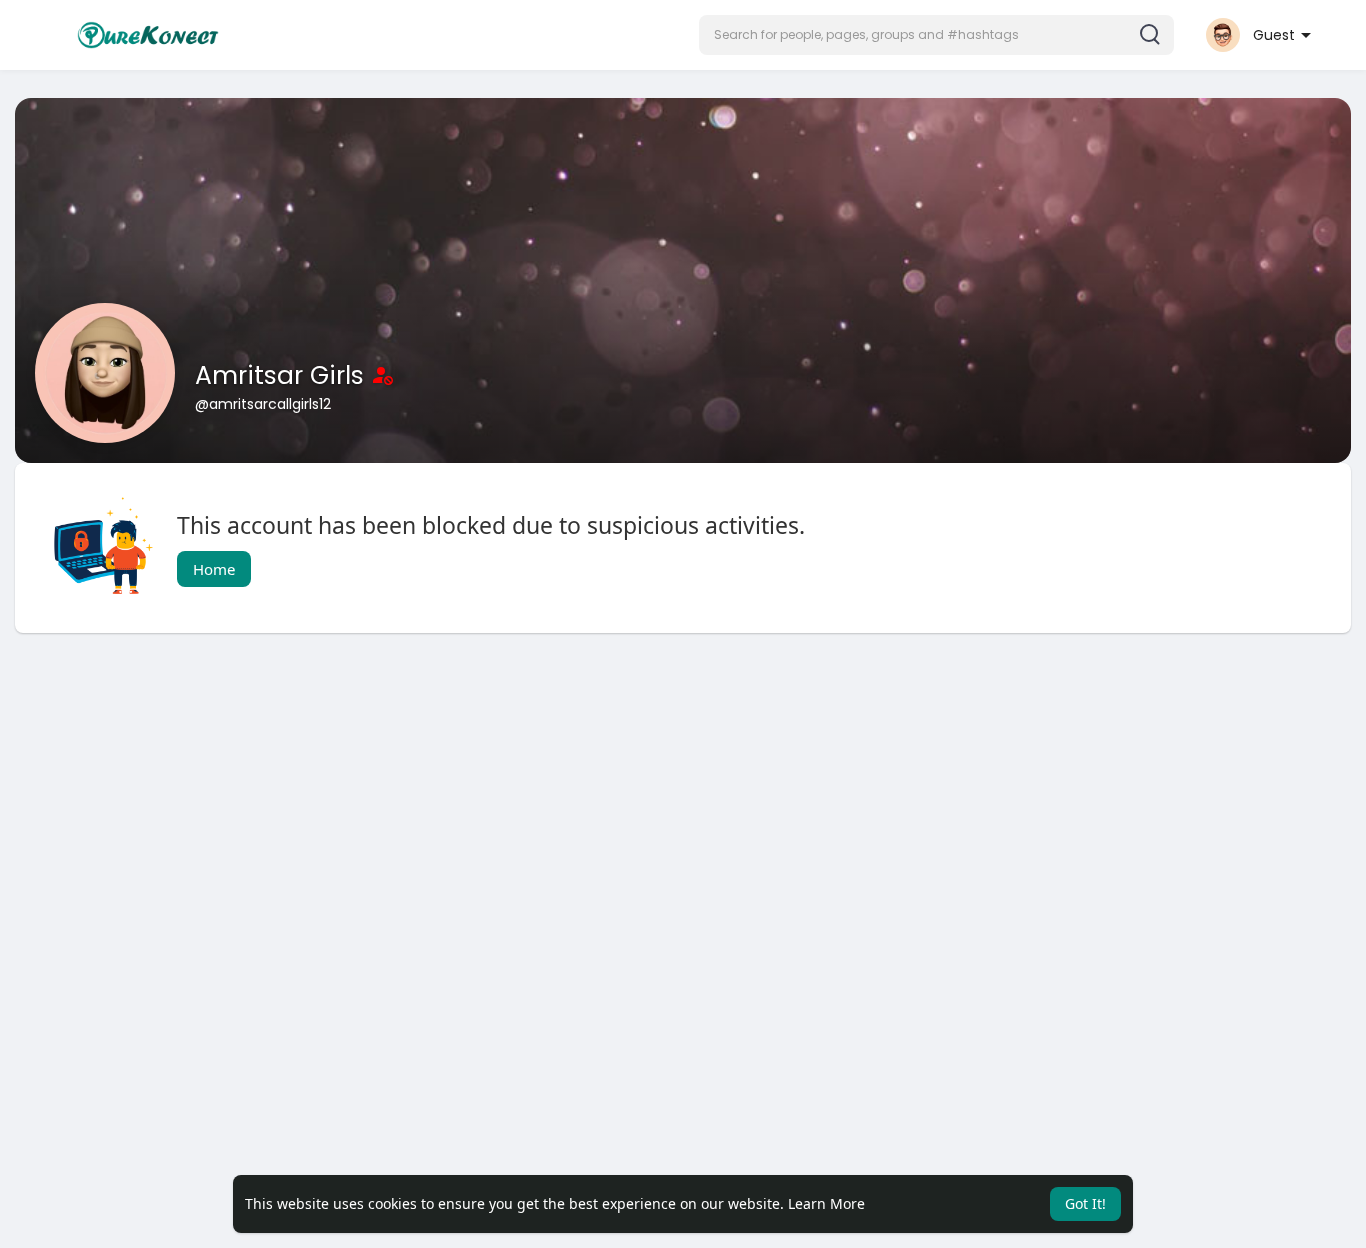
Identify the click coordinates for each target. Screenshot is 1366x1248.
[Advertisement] (615, 808)
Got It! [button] (1085, 1203)
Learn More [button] (826, 1203)
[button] (936, 35)
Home (214, 569)
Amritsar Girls (283, 375)
